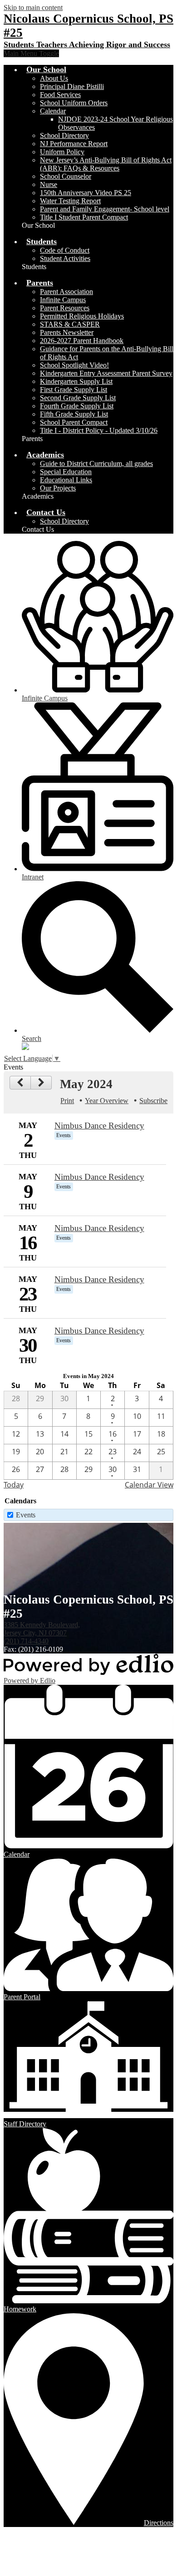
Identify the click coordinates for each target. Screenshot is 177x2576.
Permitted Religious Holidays (82, 316)
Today (14, 1485)
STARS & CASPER (70, 324)
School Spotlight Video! (74, 365)
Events (26, 1515)
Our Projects (58, 488)
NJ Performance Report (74, 144)
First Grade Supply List (74, 390)
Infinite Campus (63, 300)
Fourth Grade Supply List (77, 406)
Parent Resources (65, 308)
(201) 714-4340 (26, 1641)
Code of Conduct (65, 250)
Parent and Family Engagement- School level (105, 209)
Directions (159, 2523)
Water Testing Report (70, 201)
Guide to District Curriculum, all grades (96, 464)
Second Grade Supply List (78, 398)
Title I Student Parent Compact (84, 217)
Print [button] (67, 1101)
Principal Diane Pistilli (72, 86)
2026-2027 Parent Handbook (82, 341)
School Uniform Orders (74, 103)
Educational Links (66, 480)
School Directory (64, 135)
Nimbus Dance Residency (99, 1126)
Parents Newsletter (67, 332)
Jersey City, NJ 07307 (42, 1629)
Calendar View (149, 1485)
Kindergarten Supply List (76, 381)
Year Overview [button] (107, 1101)
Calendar (53, 111)
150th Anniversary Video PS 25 (86, 193)
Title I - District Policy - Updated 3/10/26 (99, 430)
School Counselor (66, 176)
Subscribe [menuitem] (153, 1101)
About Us (54, 78)
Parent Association (66, 292)
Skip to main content (33, 7)
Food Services (60, 95)
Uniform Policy (62, 152)
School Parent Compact (74, 422)
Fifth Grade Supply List (74, 414)
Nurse (49, 184)
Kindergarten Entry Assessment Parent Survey (106, 373)
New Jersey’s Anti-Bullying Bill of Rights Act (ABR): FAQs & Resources (106, 164)
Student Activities (65, 258)
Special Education (66, 472)
